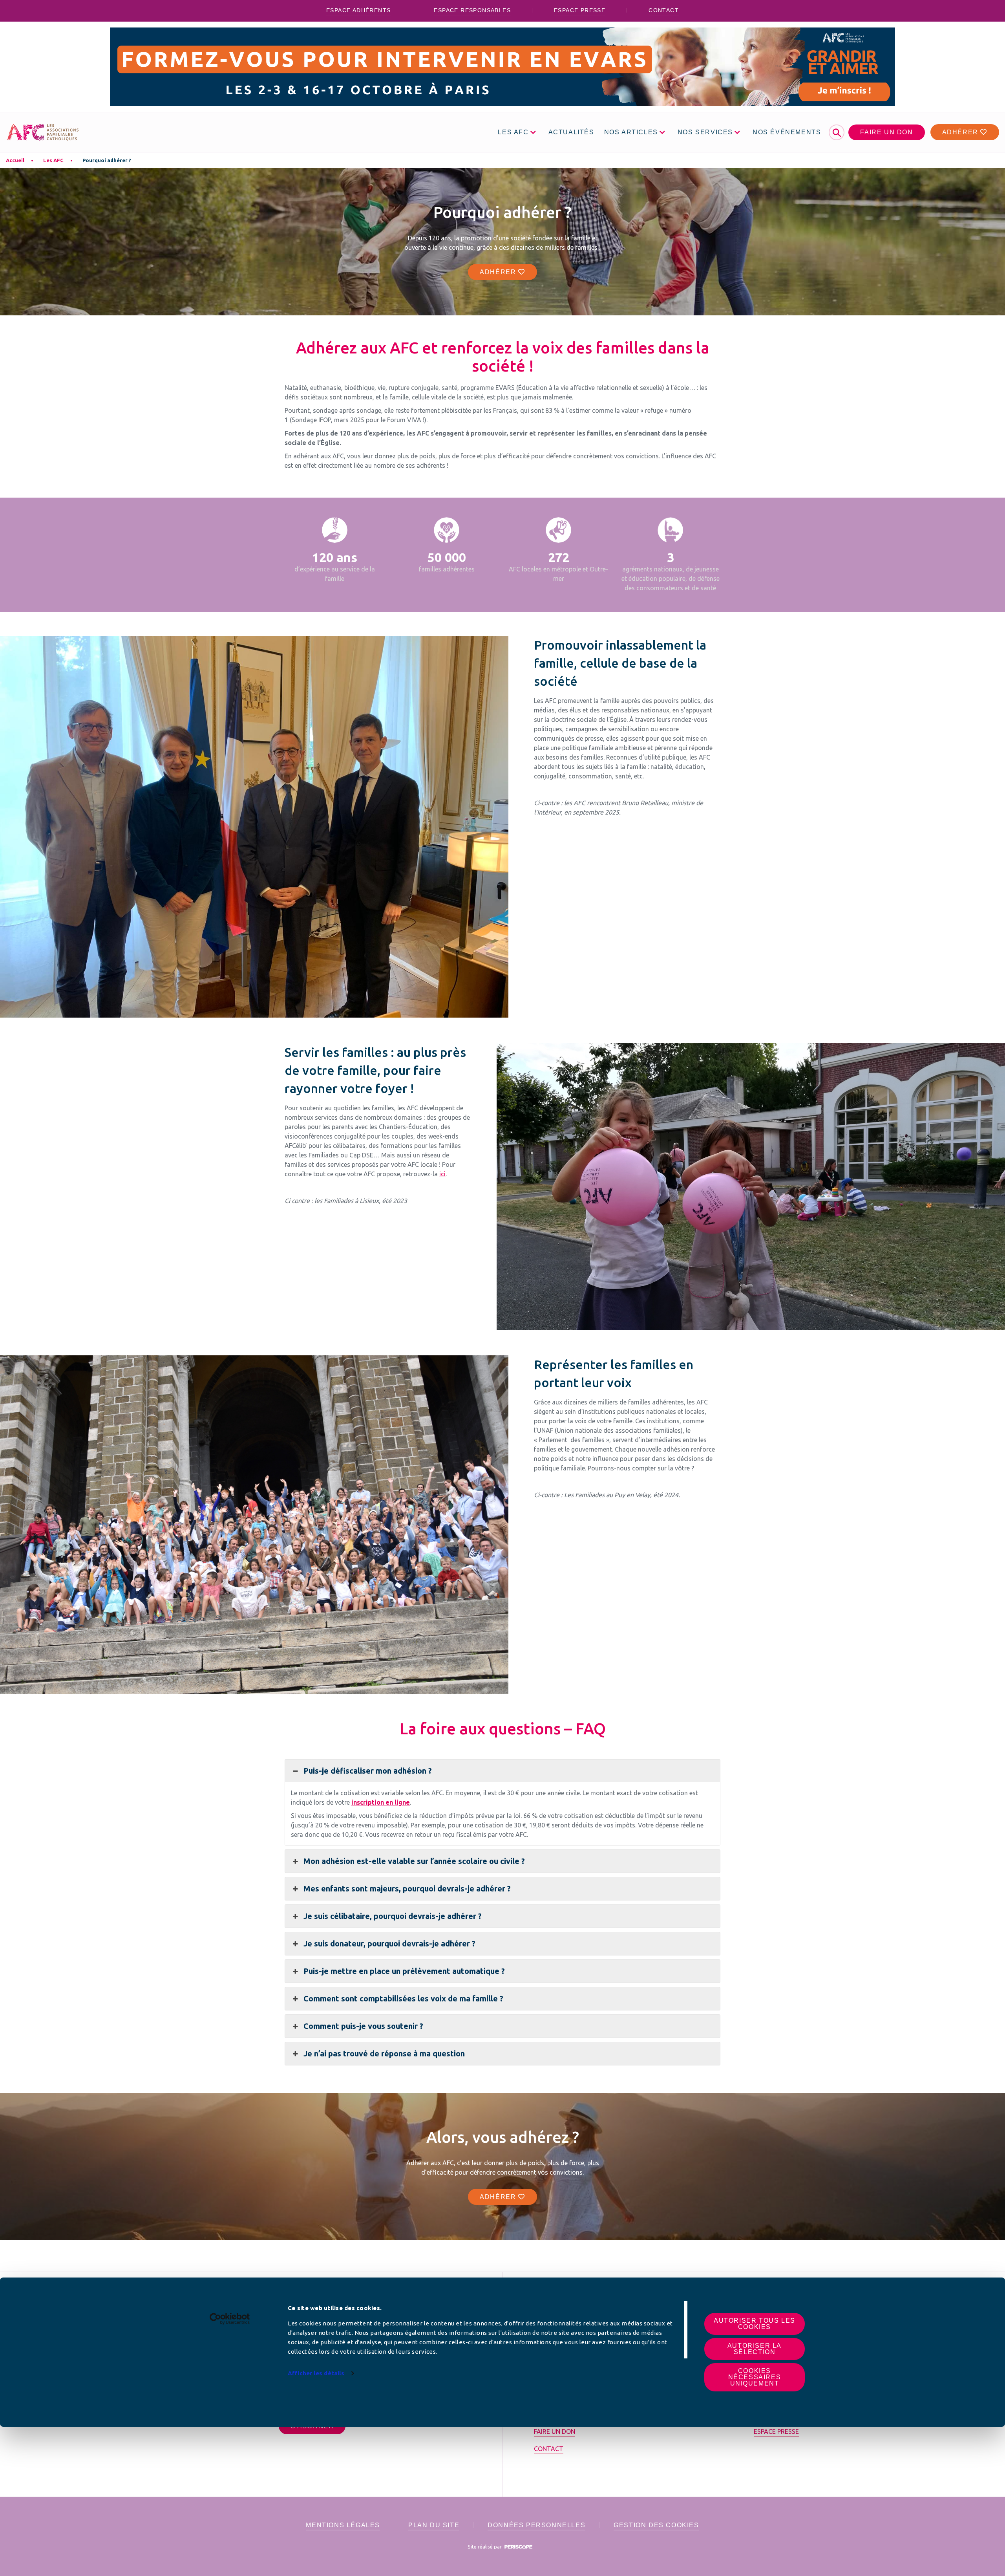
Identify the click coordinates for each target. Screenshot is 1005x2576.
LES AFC (513, 132)
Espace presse (580, 10)
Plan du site (434, 2525)
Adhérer (961, 132)
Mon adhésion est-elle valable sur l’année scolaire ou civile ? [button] (414, 1861)
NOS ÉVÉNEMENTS (787, 132)
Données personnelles (536, 2525)
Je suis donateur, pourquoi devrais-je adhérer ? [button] (389, 1943)
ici (442, 1174)
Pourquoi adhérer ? (107, 160)
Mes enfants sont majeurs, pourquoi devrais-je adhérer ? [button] (407, 1889)
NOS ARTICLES (631, 132)
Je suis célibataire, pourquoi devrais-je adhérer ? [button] (393, 1916)
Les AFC (53, 160)
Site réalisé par (485, 2547)
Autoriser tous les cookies (755, 2324)
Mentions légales (343, 2525)
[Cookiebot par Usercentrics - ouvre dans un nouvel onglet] (230, 2319)
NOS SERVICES (705, 132)
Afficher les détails (316, 2373)
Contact (664, 10)
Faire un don (886, 132)
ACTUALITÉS (571, 132)
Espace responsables (472, 10)
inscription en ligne (381, 1802)
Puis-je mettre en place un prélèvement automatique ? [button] (404, 1971)
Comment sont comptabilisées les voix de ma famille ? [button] (403, 1998)
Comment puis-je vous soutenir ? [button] (363, 2026)
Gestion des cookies (656, 2525)
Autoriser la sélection (755, 2349)
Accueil (15, 160)
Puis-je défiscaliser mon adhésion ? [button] (368, 1771)
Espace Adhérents (358, 10)
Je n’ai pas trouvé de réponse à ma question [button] (384, 2053)
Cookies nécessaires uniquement (755, 2377)
